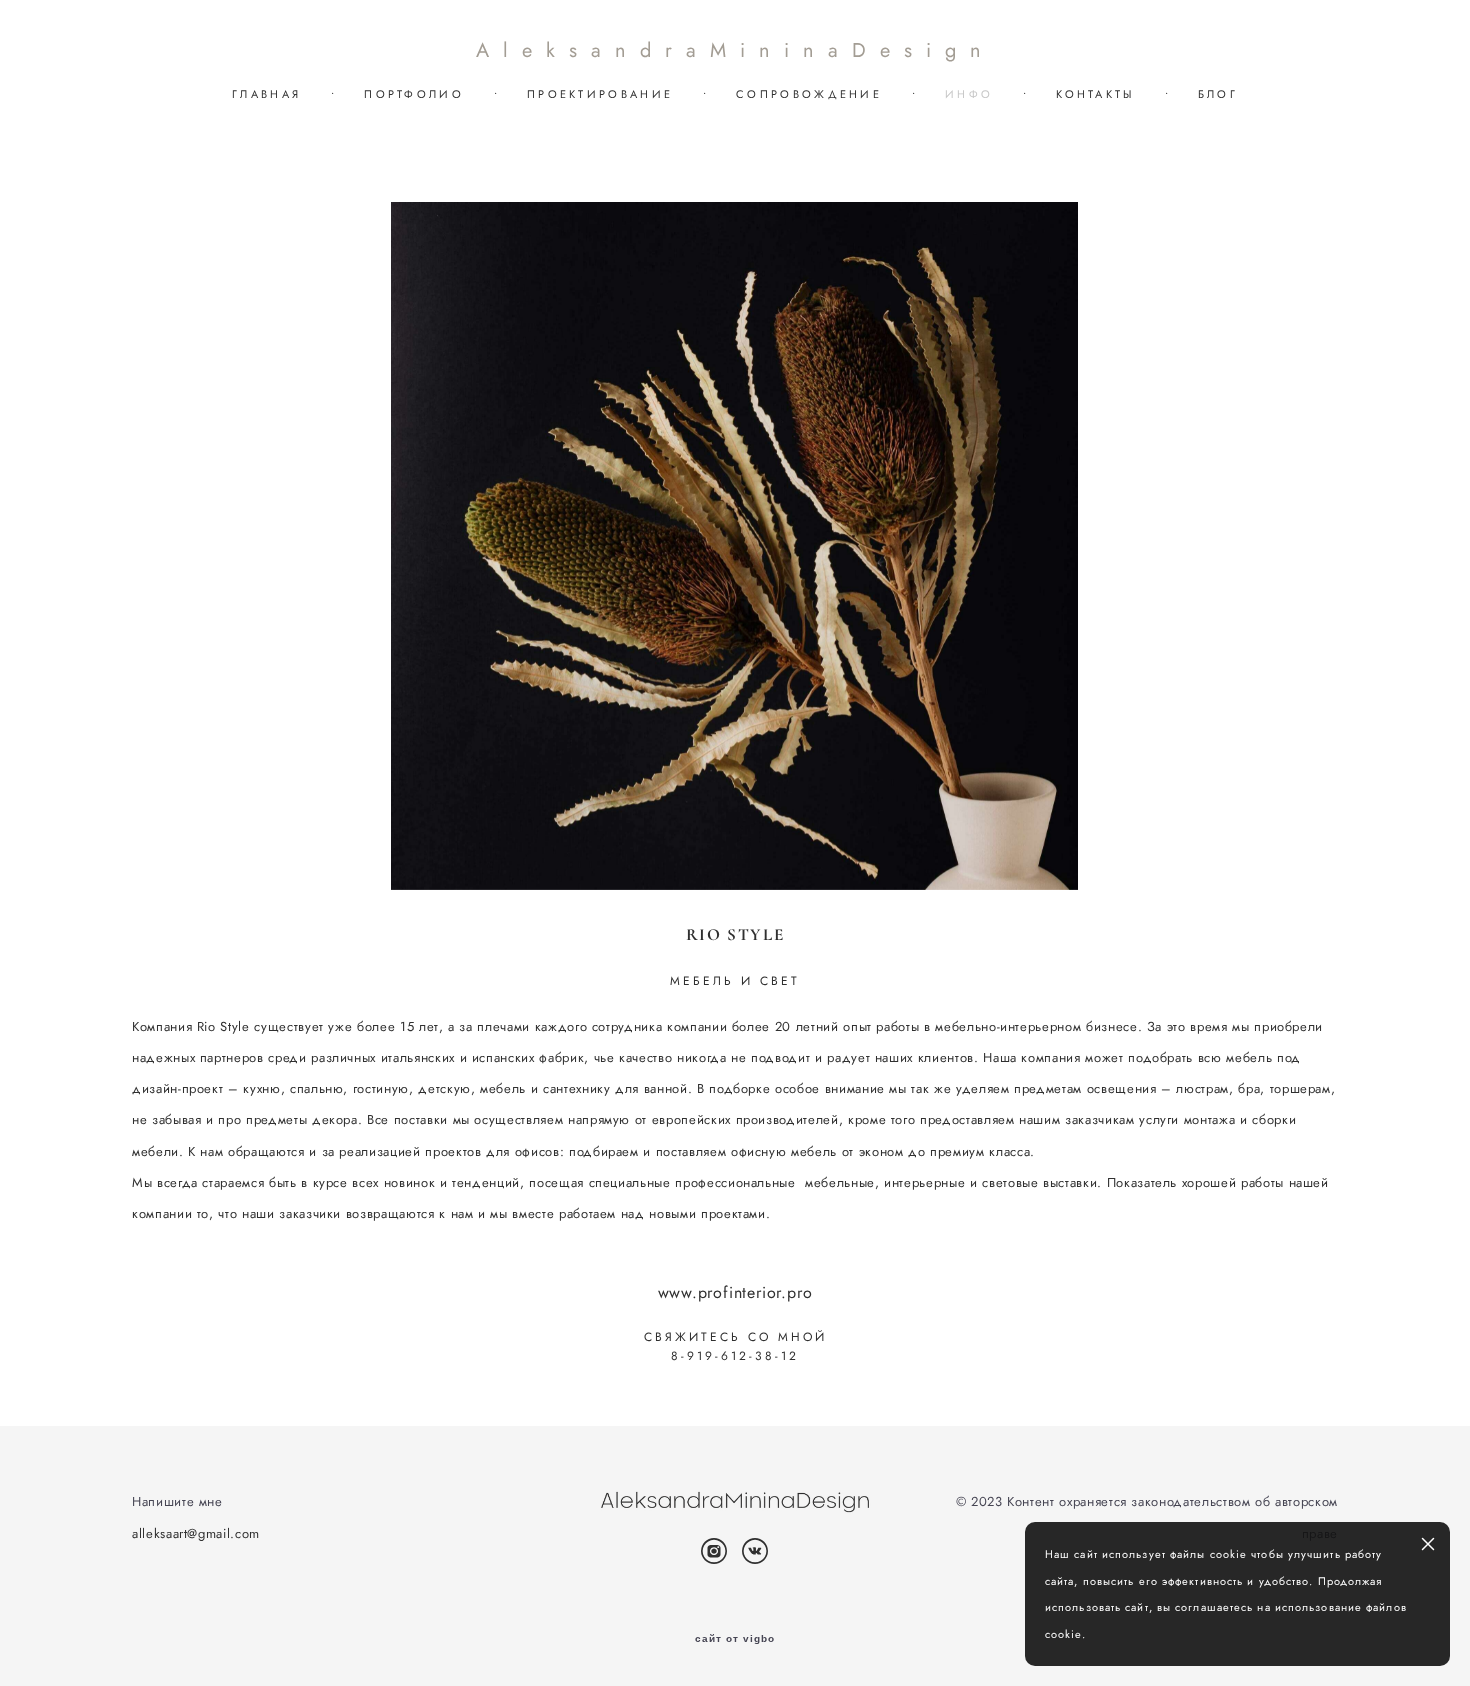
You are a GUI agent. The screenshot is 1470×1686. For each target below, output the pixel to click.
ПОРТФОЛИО (414, 94)
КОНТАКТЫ (1095, 94)
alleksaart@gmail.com (196, 1533)
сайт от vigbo (735, 1639)
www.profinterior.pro (735, 1292)
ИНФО (969, 94)
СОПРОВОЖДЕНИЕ (809, 94)
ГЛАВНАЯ (266, 94)
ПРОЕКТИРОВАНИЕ (600, 94)
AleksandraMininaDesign (735, 51)
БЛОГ (1218, 94)
